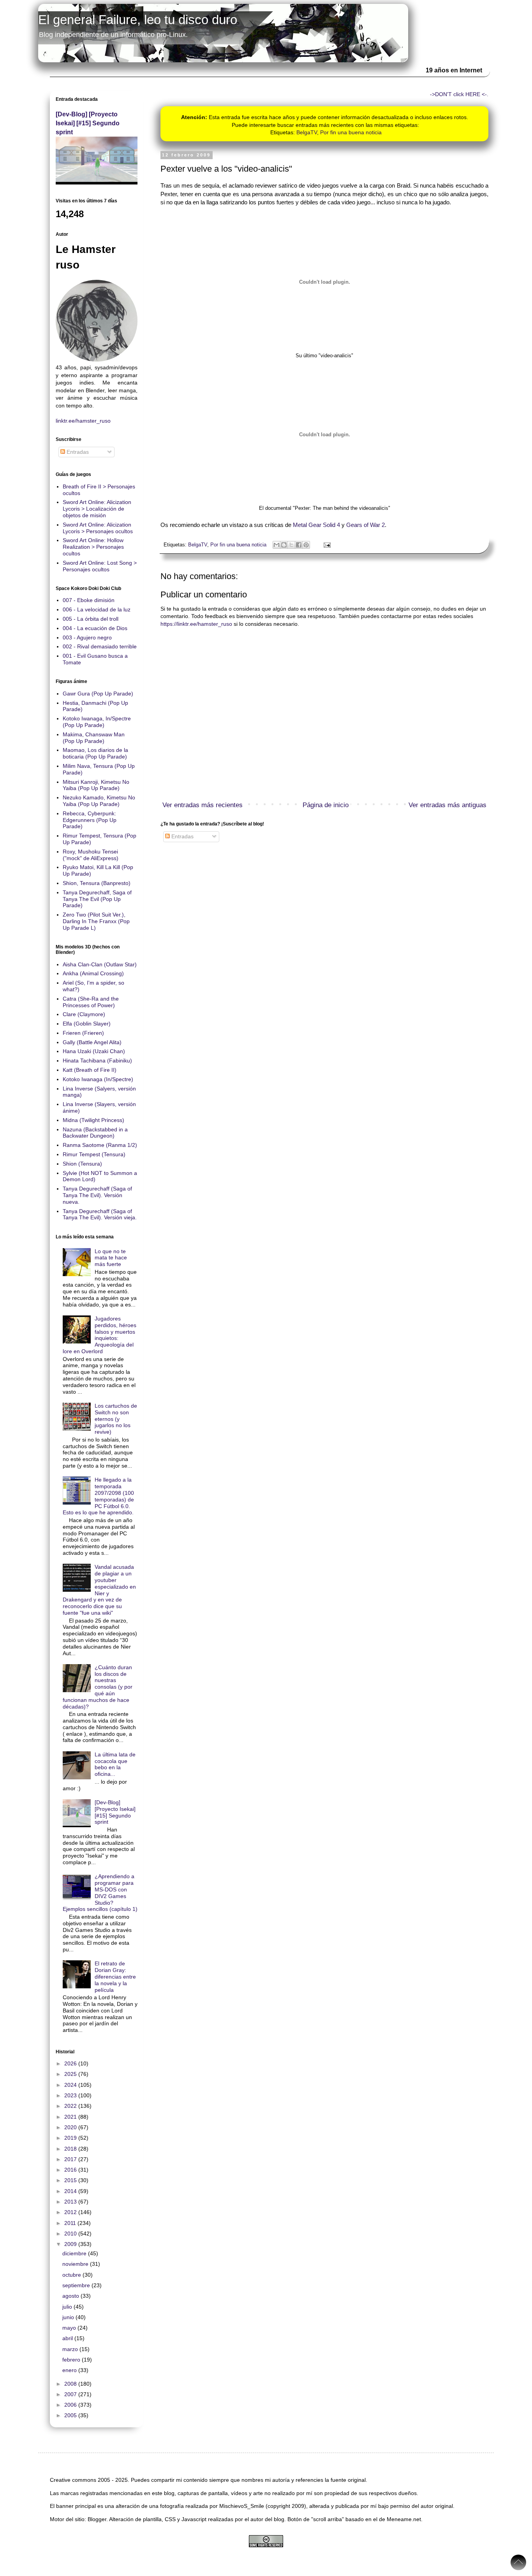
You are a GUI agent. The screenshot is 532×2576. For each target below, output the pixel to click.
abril (68, 2338)
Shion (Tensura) (82, 1164)
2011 (71, 2223)
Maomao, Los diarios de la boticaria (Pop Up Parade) (95, 753)
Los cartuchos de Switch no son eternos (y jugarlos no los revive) (116, 1419)
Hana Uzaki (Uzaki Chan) (94, 1051)
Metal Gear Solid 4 (316, 525)
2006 (71, 2405)
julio (68, 2307)
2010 (71, 2234)
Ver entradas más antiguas (447, 805)
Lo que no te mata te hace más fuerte (111, 1258)
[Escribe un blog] (284, 545)
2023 (71, 2095)
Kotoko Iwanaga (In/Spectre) (98, 1079)
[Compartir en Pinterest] (306, 545)
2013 (71, 2202)
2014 (71, 2191)
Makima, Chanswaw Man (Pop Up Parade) (94, 738)
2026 (71, 2063)
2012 (71, 2212)
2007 (71, 2394)
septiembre (77, 2285)
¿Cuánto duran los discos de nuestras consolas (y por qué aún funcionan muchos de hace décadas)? (98, 1687)
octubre (72, 2275)
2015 (71, 2180)
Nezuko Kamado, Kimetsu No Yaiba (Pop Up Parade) (99, 801)
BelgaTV (307, 132)
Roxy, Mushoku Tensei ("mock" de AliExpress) (91, 855)
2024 (71, 2085)
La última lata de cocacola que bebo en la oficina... (115, 1764)
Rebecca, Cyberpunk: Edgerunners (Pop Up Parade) (90, 820)
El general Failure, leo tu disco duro (138, 20)
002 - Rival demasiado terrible (100, 646)
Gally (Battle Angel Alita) (92, 1042)
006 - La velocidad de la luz (97, 609)
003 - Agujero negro (87, 637)
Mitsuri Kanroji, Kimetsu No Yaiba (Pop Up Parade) (96, 785)
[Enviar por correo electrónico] (277, 545)
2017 (71, 2159)
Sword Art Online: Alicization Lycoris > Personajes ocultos (98, 528)
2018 (71, 2149)
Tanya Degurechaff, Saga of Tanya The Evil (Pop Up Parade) (97, 899)
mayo (70, 2328)
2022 (71, 2106)
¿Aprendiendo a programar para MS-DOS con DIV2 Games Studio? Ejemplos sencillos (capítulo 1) (100, 1893)
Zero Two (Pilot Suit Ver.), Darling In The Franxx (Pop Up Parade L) (96, 921)
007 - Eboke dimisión (89, 600)
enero (70, 2370)
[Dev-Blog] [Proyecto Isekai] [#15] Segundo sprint (88, 123)
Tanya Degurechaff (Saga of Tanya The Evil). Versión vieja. (100, 1214)
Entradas (182, 836)
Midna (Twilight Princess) (93, 1120)
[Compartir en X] (291, 545)
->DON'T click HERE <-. (459, 94)
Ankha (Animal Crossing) (93, 973)
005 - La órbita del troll (91, 619)
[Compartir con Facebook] (299, 545)
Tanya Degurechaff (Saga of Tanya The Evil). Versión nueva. (97, 1195)
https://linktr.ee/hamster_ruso (196, 624)
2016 (71, 2170)
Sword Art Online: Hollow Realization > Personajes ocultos (93, 547)
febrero (72, 2360)
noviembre (76, 2264)
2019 (71, 2138)
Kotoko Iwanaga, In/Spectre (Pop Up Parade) (97, 722)
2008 (71, 2384)
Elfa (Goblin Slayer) (87, 1024)
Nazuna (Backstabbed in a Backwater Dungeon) (95, 1133)
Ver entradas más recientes (203, 805)
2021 (71, 2117)
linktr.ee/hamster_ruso (83, 421)
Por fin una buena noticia (351, 132)
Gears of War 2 (366, 525)
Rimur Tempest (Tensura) (94, 1154)
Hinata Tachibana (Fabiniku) (97, 1061)
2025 (71, 2074)
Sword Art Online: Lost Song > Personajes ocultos (100, 566)
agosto (71, 2296)
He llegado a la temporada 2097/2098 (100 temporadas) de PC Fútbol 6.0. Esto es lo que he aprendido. (99, 1496)
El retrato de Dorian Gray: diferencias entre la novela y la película (115, 1976)
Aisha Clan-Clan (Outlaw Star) (100, 964)
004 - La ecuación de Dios (95, 628)
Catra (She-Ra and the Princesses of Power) (91, 1002)
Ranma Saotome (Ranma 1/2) (100, 1145)
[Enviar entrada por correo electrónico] (326, 545)
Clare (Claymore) (84, 1014)
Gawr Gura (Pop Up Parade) (98, 694)
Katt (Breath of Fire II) (90, 1070)
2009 (71, 2244)
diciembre (75, 2253)
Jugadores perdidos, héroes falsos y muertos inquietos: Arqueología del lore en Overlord (100, 1335)
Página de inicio (326, 805)
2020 (71, 2127)
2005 (71, 2415)
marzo (71, 2349)
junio (69, 2317)
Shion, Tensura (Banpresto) (97, 883)
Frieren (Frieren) (83, 1033)
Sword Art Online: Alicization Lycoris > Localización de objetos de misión (97, 509)
